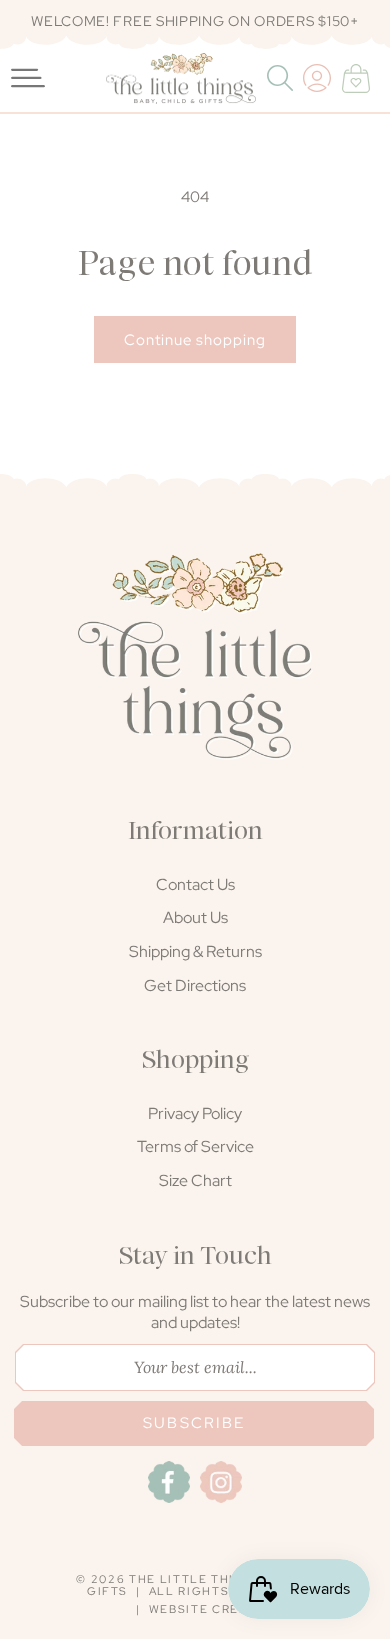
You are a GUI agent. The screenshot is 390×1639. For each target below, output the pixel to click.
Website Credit (205, 1609)
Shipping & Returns (195, 951)
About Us (195, 917)
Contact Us (195, 884)
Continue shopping (195, 340)
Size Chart (195, 1180)
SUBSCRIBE (194, 1423)
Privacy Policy (195, 1113)
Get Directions (195, 985)
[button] (282, 78)
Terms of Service (195, 1146)
